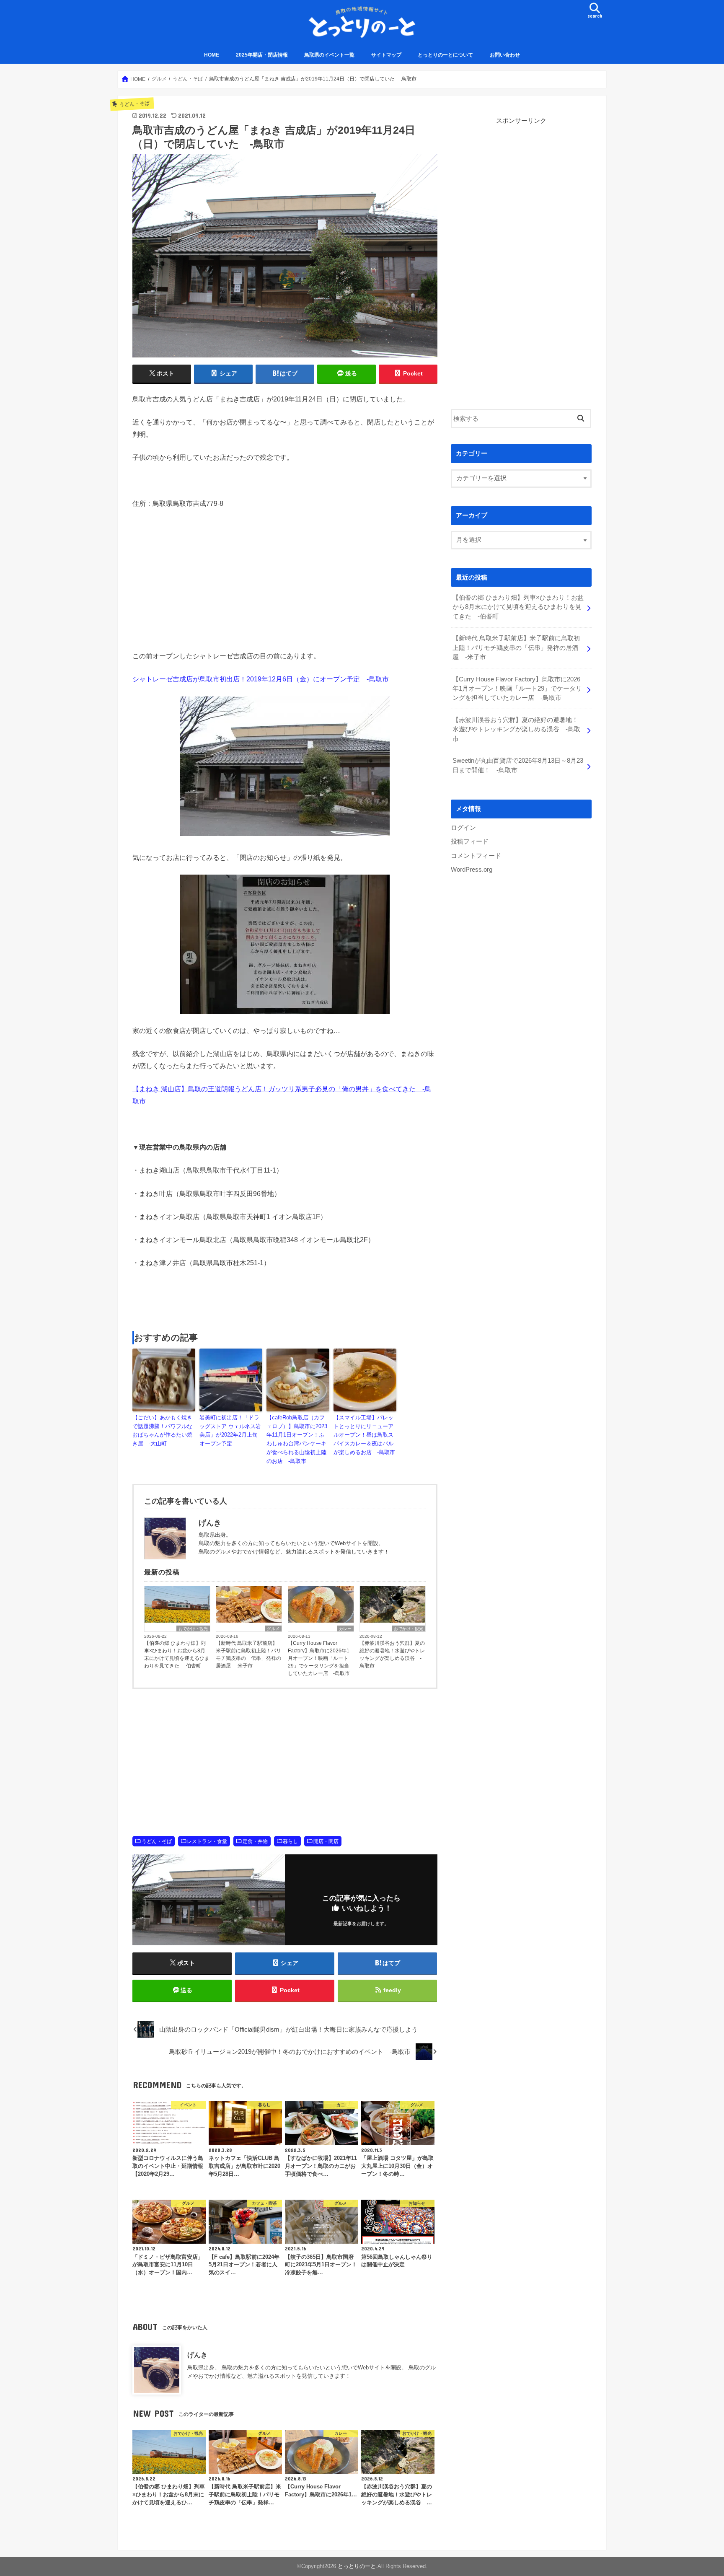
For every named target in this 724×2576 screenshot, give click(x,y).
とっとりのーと (357, 2566)
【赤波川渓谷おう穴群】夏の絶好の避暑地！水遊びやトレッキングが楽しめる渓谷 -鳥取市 (392, 1654)
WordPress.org (472, 870)
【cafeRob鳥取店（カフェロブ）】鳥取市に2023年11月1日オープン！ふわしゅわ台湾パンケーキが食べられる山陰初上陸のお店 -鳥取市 (297, 1439)
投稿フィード (470, 841)
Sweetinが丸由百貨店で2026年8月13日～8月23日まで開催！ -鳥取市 (518, 765)
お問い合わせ (505, 55)
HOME (212, 55)
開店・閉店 (326, 1841)
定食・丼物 (255, 1841)
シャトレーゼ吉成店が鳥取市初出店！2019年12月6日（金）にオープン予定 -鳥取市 (261, 679)
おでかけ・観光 (193, 1629)
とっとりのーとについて (445, 55)
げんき (197, 2355)
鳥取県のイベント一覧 (329, 55)
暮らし (290, 1841)
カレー (345, 1629)
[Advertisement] (285, 1300)
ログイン (463, 828)
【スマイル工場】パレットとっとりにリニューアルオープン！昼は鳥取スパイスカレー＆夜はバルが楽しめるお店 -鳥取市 (364, 1435)
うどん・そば (157, 1841)
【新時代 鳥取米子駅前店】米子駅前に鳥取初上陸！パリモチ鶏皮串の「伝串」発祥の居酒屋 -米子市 (248, 1654)
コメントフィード (476, 856)
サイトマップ (386, 55)
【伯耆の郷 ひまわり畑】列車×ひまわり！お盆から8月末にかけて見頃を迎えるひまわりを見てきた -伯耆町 (177, 1654)
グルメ (273, 1629)
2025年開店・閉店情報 (262, 55)
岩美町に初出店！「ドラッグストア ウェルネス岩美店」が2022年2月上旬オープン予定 (230, 1430)
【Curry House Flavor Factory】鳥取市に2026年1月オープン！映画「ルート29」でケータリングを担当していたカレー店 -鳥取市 (319, 1658)
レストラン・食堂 (207, 1841)
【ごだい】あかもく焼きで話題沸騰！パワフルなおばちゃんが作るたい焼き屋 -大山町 (162, 1430)
